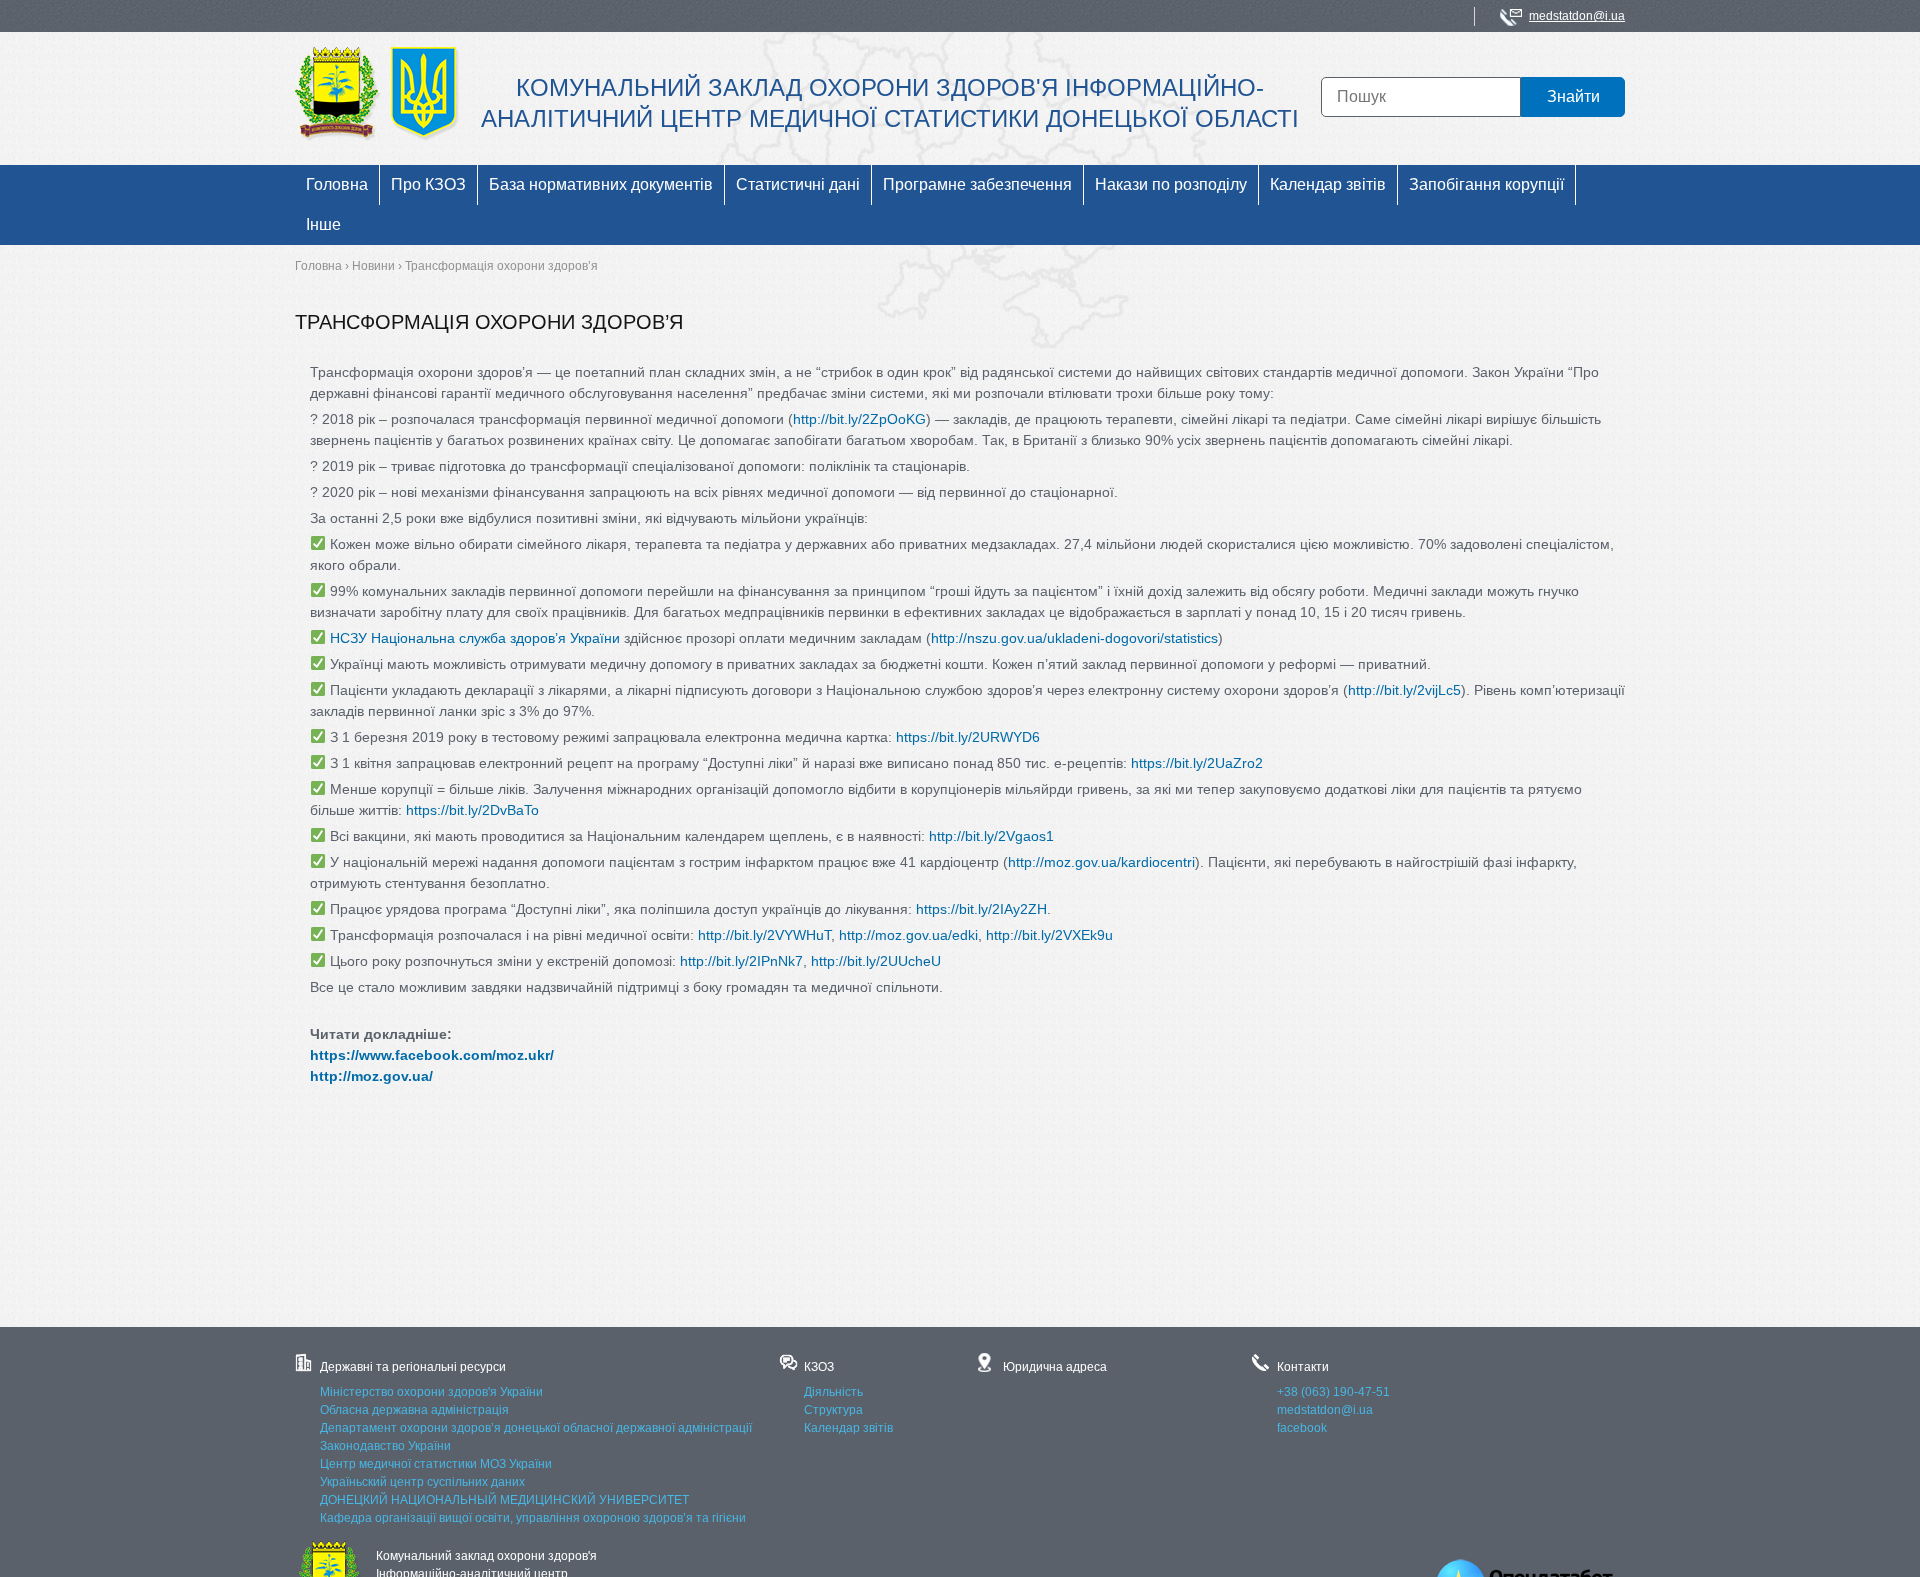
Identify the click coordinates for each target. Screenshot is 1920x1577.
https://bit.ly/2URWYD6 (968, 737)
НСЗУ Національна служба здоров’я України (475, 638)
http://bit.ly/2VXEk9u (1049, 935)
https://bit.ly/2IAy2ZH (981, 909)
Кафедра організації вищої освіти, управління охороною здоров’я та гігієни (533, 1518)
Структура (833, 1410)
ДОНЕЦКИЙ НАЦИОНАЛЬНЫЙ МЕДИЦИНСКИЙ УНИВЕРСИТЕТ (504, 1500)
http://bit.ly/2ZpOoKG (859, 419)
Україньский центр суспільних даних (422, 1482)
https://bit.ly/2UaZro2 (1197, 763)
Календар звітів (848, 1428)
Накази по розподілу (1171, 184)
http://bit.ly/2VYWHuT (764, 935)
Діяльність (833, 1392)
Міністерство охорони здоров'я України (431, 1392)
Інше (323, 224)
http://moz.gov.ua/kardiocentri (1101, 862)
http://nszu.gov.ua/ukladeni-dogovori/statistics (1074, 638)
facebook (1302, 1428)
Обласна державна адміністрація (414, 1410)
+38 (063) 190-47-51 (1333, 1392)
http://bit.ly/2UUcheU (876, 961)
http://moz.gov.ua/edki (908, 935)
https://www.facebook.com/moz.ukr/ (432, 1055)
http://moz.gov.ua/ (371, 1076)
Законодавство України (385, 1446)
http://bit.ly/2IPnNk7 (741, 961)
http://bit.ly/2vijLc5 (1404, 690)
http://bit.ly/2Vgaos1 (991, 836)
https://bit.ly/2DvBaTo (472, 810)
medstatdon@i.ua (1577, 16)
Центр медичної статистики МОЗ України (436, 1464)
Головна (337, 184)
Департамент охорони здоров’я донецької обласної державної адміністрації (536, 1428)
